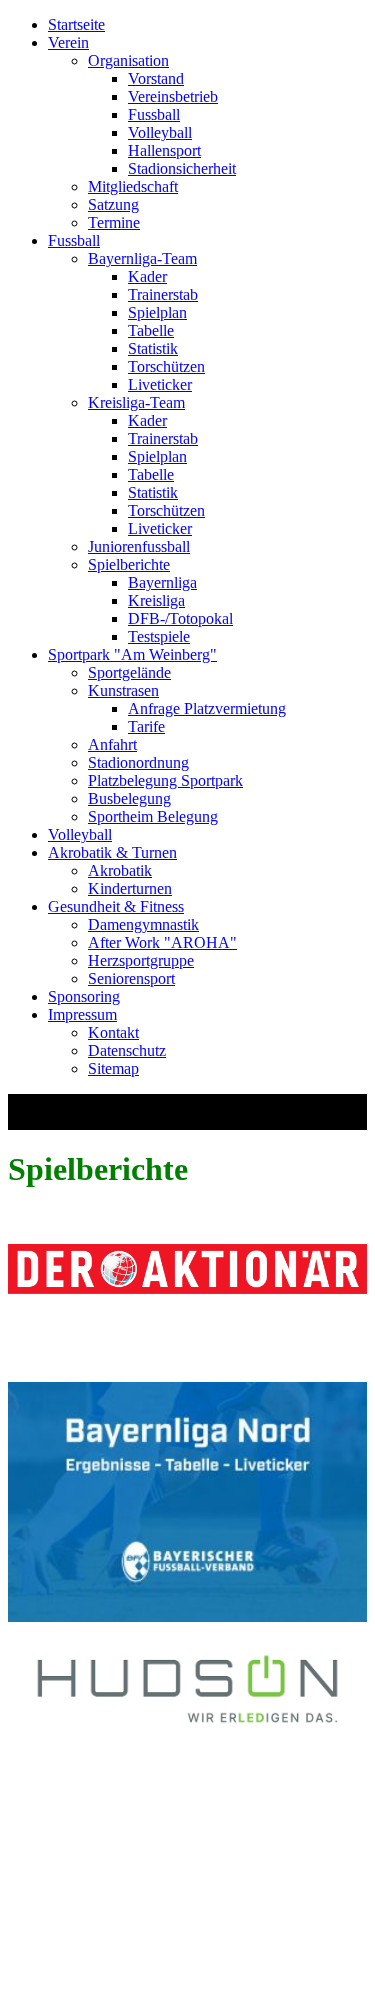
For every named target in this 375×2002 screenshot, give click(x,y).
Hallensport (164, 150)
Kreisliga (156, 600)
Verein (68, 42)
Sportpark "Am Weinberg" (132, 654)
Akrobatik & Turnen (112, 852)
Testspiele (159, 636)
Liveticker (160, 384)
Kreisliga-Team (136, 402)
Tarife (146, 726)
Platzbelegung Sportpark (165, 780)
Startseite (76, 24)
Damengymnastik (143, 924)
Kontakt (113, 1032)
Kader (147, 276)
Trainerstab (163, 294)
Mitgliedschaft (133, 186)
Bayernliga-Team (142, 258)
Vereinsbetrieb (173, 96)
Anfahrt (112, 744)
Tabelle (151, 330)
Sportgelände (129, 672)
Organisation (128, 60)
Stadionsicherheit (182, 168)
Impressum (82, 1014)
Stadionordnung (138, 762)
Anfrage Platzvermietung (207, 708)
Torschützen (166, 366)
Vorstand (156, 78)
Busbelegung (129, 798)
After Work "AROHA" (162, 942)
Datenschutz (127, 1050)
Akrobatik (120, 870)
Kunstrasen (123, 690)
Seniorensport (131, 978)
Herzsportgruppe (141, 960)
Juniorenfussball (139, 546)
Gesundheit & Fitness (116, 906)
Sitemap (113, 1068)
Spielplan (157, 312)
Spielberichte (129, 564)
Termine (114, 222)
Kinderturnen (130, 888)
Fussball (154, 114)
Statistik (153, 348)
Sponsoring (84, 996)
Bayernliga (162, 582)
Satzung (113, 204)
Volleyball (160, 132)
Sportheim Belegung (153, 816)
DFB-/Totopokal (180, 618)
